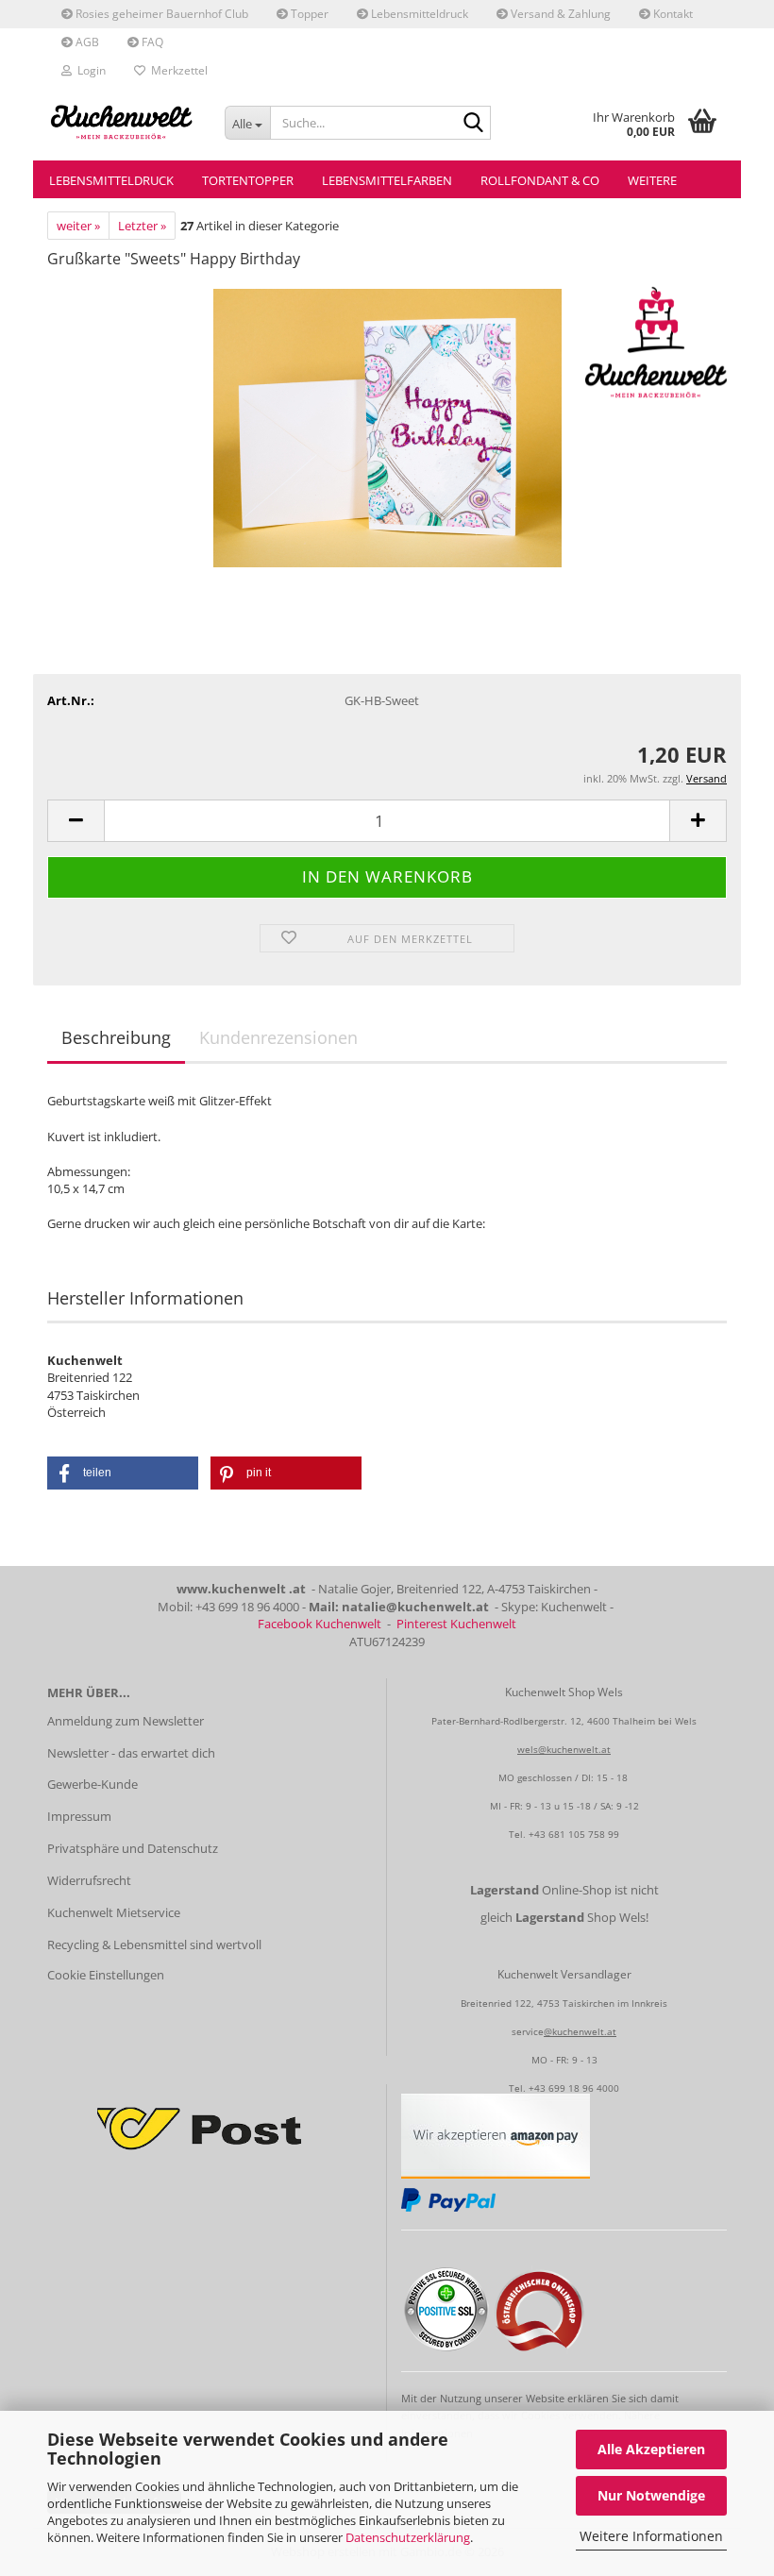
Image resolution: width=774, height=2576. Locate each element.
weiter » (78, 226)
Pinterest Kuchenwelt (456, 1624)
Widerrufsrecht (89, 1880)
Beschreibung (116, 1037)
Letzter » (142, 226)
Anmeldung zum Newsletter (126, 1721)
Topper (308, 14)
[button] (76, 821)
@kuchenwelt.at (580, 2031)
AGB (86, 42)
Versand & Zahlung (559, 14)
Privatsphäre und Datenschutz (133, 1848)
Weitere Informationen (651, 2536)
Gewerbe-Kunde (93, 1784)
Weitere (652, 180)
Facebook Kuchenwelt (320, 1624)
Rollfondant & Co (540, 180)
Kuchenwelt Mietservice (114, 1912)
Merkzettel (177, 70)
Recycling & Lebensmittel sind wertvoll (154, 1945)
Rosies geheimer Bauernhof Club (160, 14)
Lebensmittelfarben (387, 180)
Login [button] (89, 70)
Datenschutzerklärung (408, 2537)
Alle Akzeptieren (651, 2449)
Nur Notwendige (651, 2495)
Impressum (79, 1816)
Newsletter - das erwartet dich (131, 1753)
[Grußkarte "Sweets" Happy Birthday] (387, 427)
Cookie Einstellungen (106, 1975)
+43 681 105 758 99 (574, 1834)
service (528, 2031)
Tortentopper (248, 180)
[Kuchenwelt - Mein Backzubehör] (122, 123)
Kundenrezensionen (278, 1037)
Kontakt (672, 14)
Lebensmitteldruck (418, 14)
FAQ (151, 42)
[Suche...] (473, 124)
